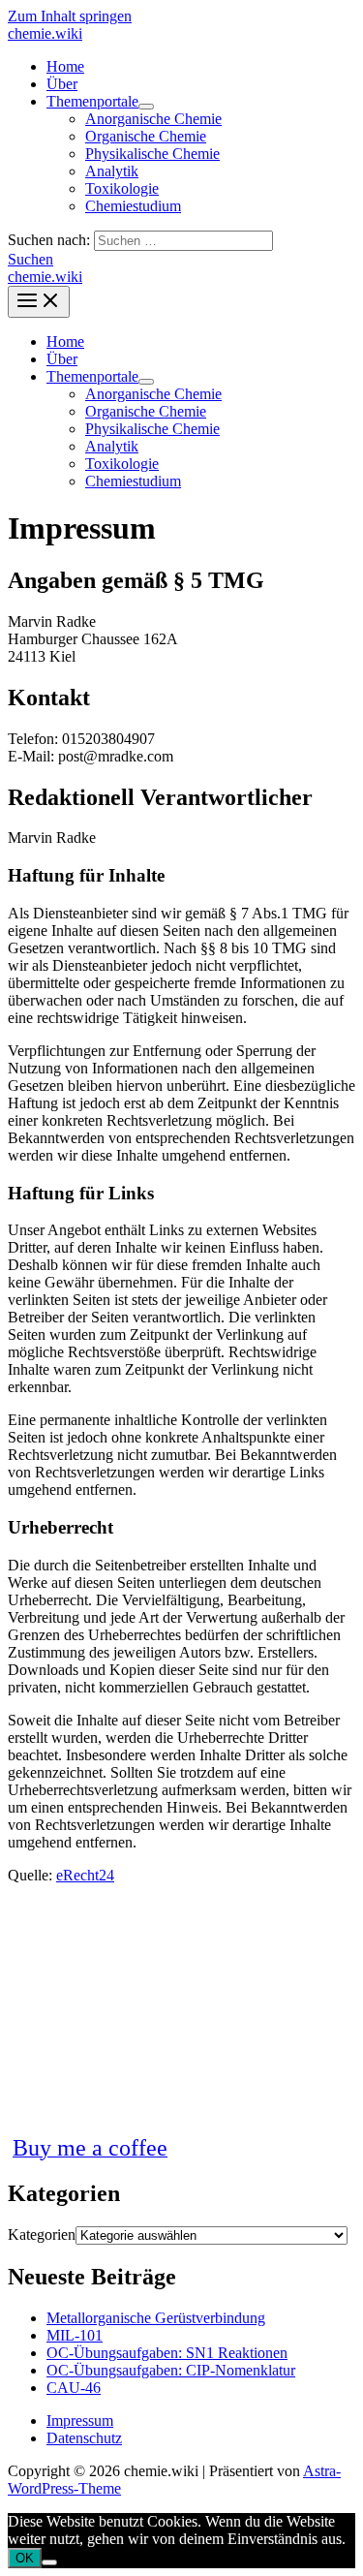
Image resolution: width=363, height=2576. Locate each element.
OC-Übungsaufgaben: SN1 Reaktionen (167, 2353)
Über (62, 84)
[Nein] (49, 2562)
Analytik (112, 171)
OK (25, 2558)
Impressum (80, 2421)
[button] (30, 259)
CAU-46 (74, 2388)
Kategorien (42, 2235)
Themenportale (92, 101)
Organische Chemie (146, 136)
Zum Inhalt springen (70, 16)
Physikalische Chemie (152, 154)
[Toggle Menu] (146, 107)
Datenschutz (84, 2438)
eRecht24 (85, 1875)
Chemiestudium (133, 206)
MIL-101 (75, 2335)
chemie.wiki (45, 33)
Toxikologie (122, 188)
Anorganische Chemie (153, 119)
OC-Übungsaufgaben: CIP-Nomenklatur (171, 2370)
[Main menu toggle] (39, 302)
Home (65, 66)
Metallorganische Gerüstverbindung (156, 2318)
